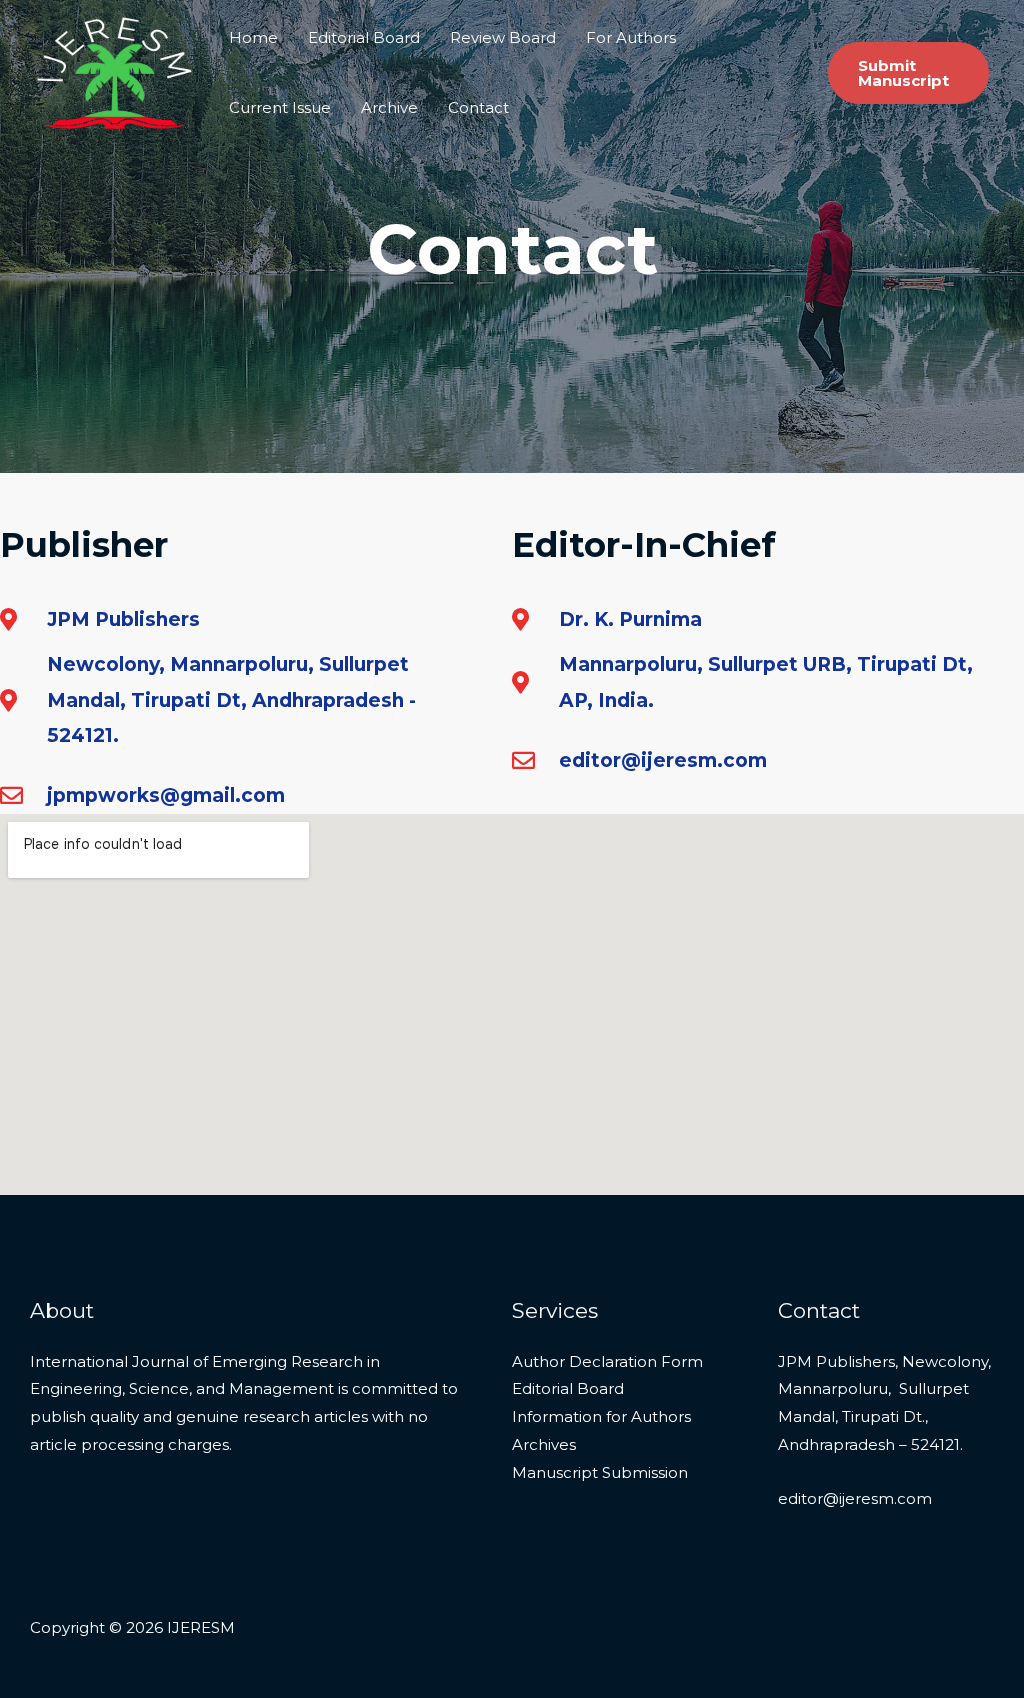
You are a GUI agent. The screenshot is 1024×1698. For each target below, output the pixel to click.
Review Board (503, 37)
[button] (908, 73)
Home (253, 37)
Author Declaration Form (607, 1361)
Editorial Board (364, 37)
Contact (478, 107)
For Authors (631, 37)
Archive (389, 107)
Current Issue (280, 107)
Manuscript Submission (600, 1472)
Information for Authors (601, 1416)
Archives (544, 1444)
